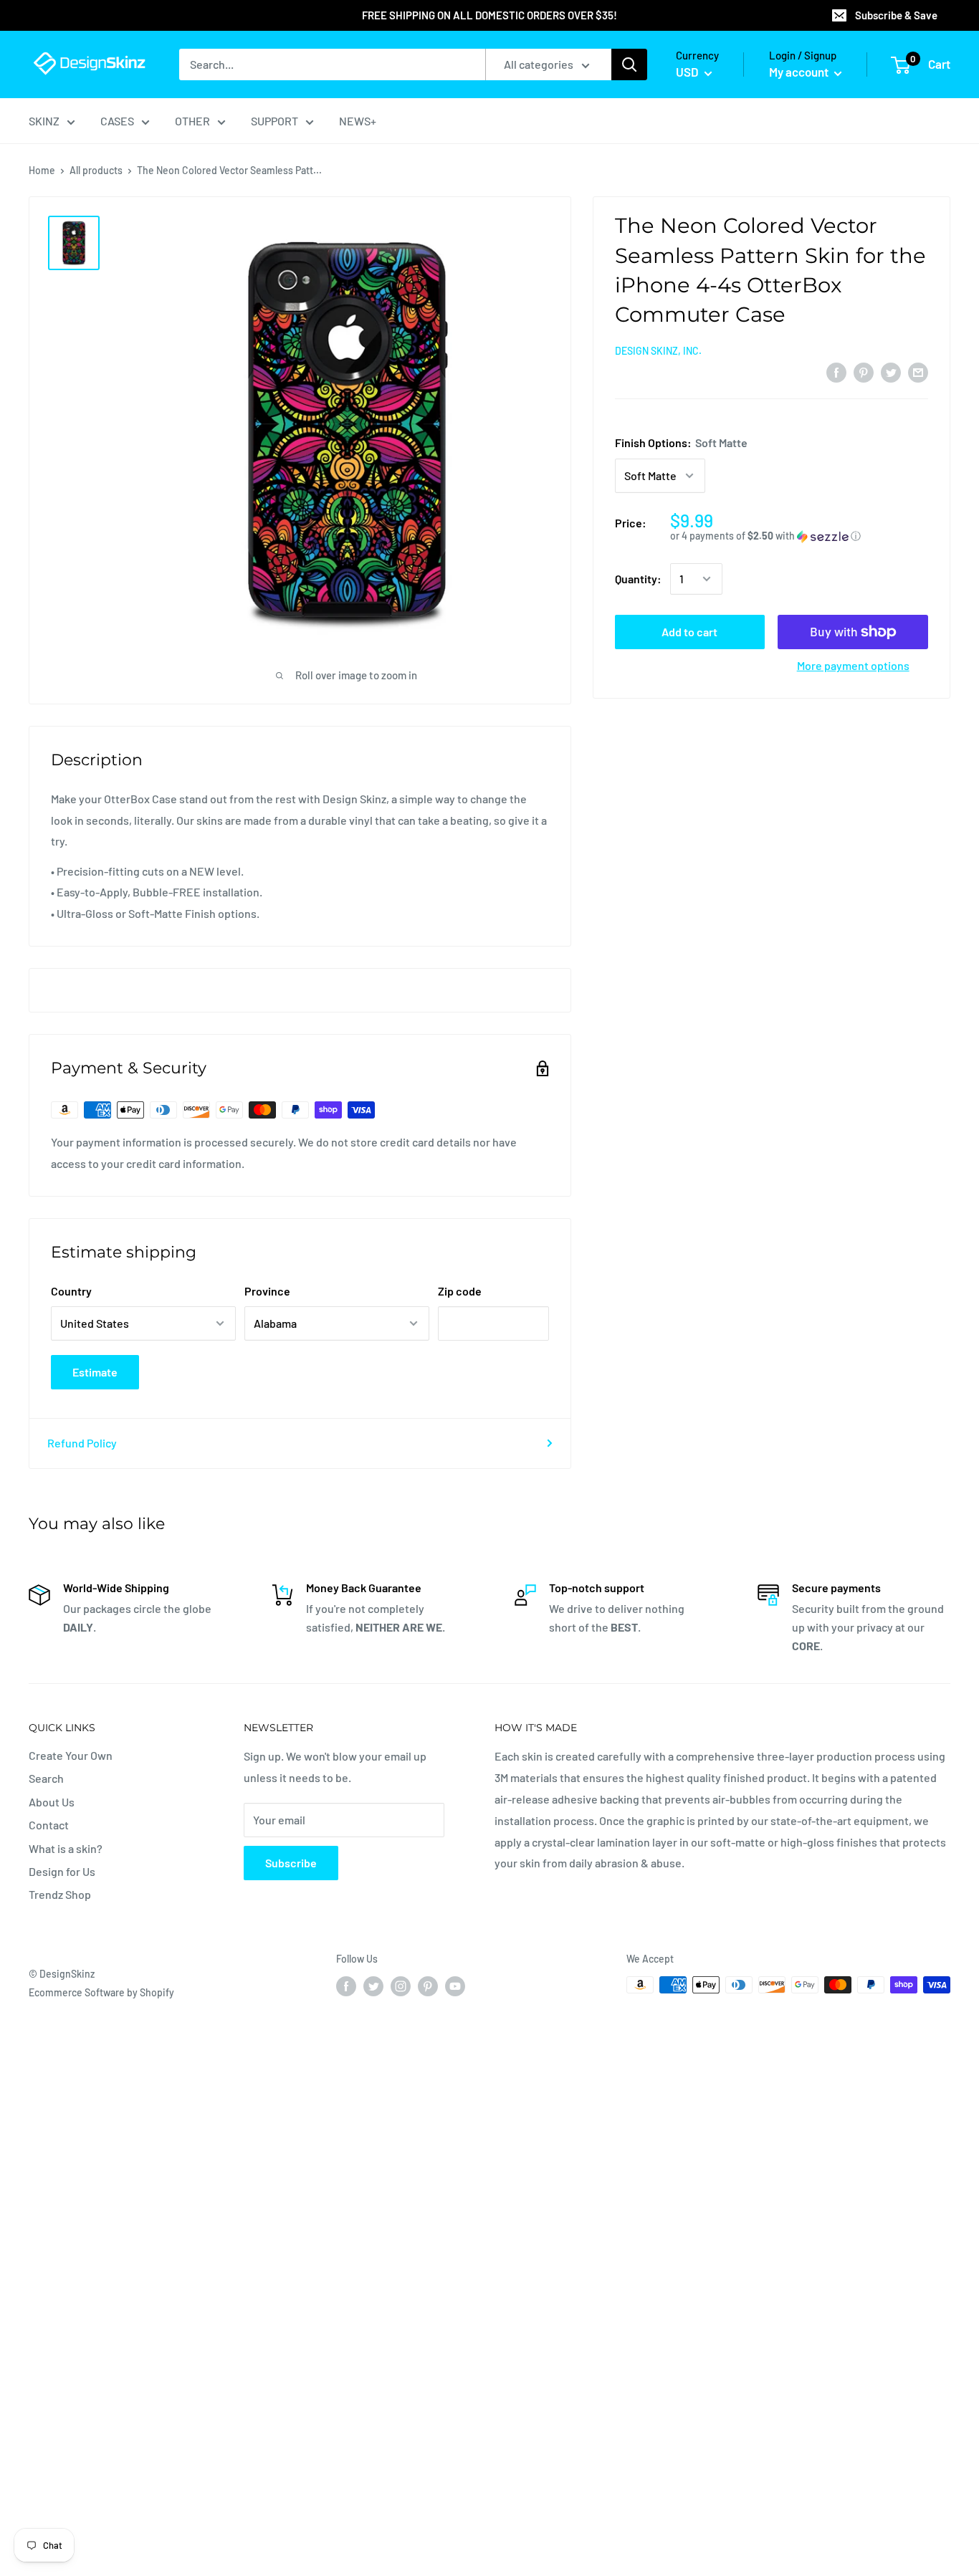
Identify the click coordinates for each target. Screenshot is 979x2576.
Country (71, 1291)
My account (800, 72)
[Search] (629, 64)
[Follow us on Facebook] (346, 1986)
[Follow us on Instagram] (401, 1986)
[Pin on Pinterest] (864, 372)
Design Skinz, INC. (658, 351)
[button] (799, 536)
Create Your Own (71, 1755)
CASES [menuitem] (117, 121)
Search (46, 1778)
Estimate (95, 1372)
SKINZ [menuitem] (44, 121)
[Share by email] (918, 372)
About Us (52, 1802)
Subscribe (291, 1863)
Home (42, 170)
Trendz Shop (60, 1894)
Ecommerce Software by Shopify (101, 1992)
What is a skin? (66, 1848)
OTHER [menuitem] (192, 121)
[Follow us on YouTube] (455, 1986)
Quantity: (638, 579)
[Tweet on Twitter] (891, 372)
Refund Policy (82, 1443)
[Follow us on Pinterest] (428, 1986)
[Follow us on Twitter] (373, 1986)
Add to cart (689, 632)
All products (96, 170)
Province (267, 1291)
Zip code (460, 1291)
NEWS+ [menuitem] (358, 121)
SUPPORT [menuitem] (274, 121)
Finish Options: (681, 442)
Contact (49, 1825)
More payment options (853, 665)
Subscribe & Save (896, 15)
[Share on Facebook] (836, 372)
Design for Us (62, 1871)
